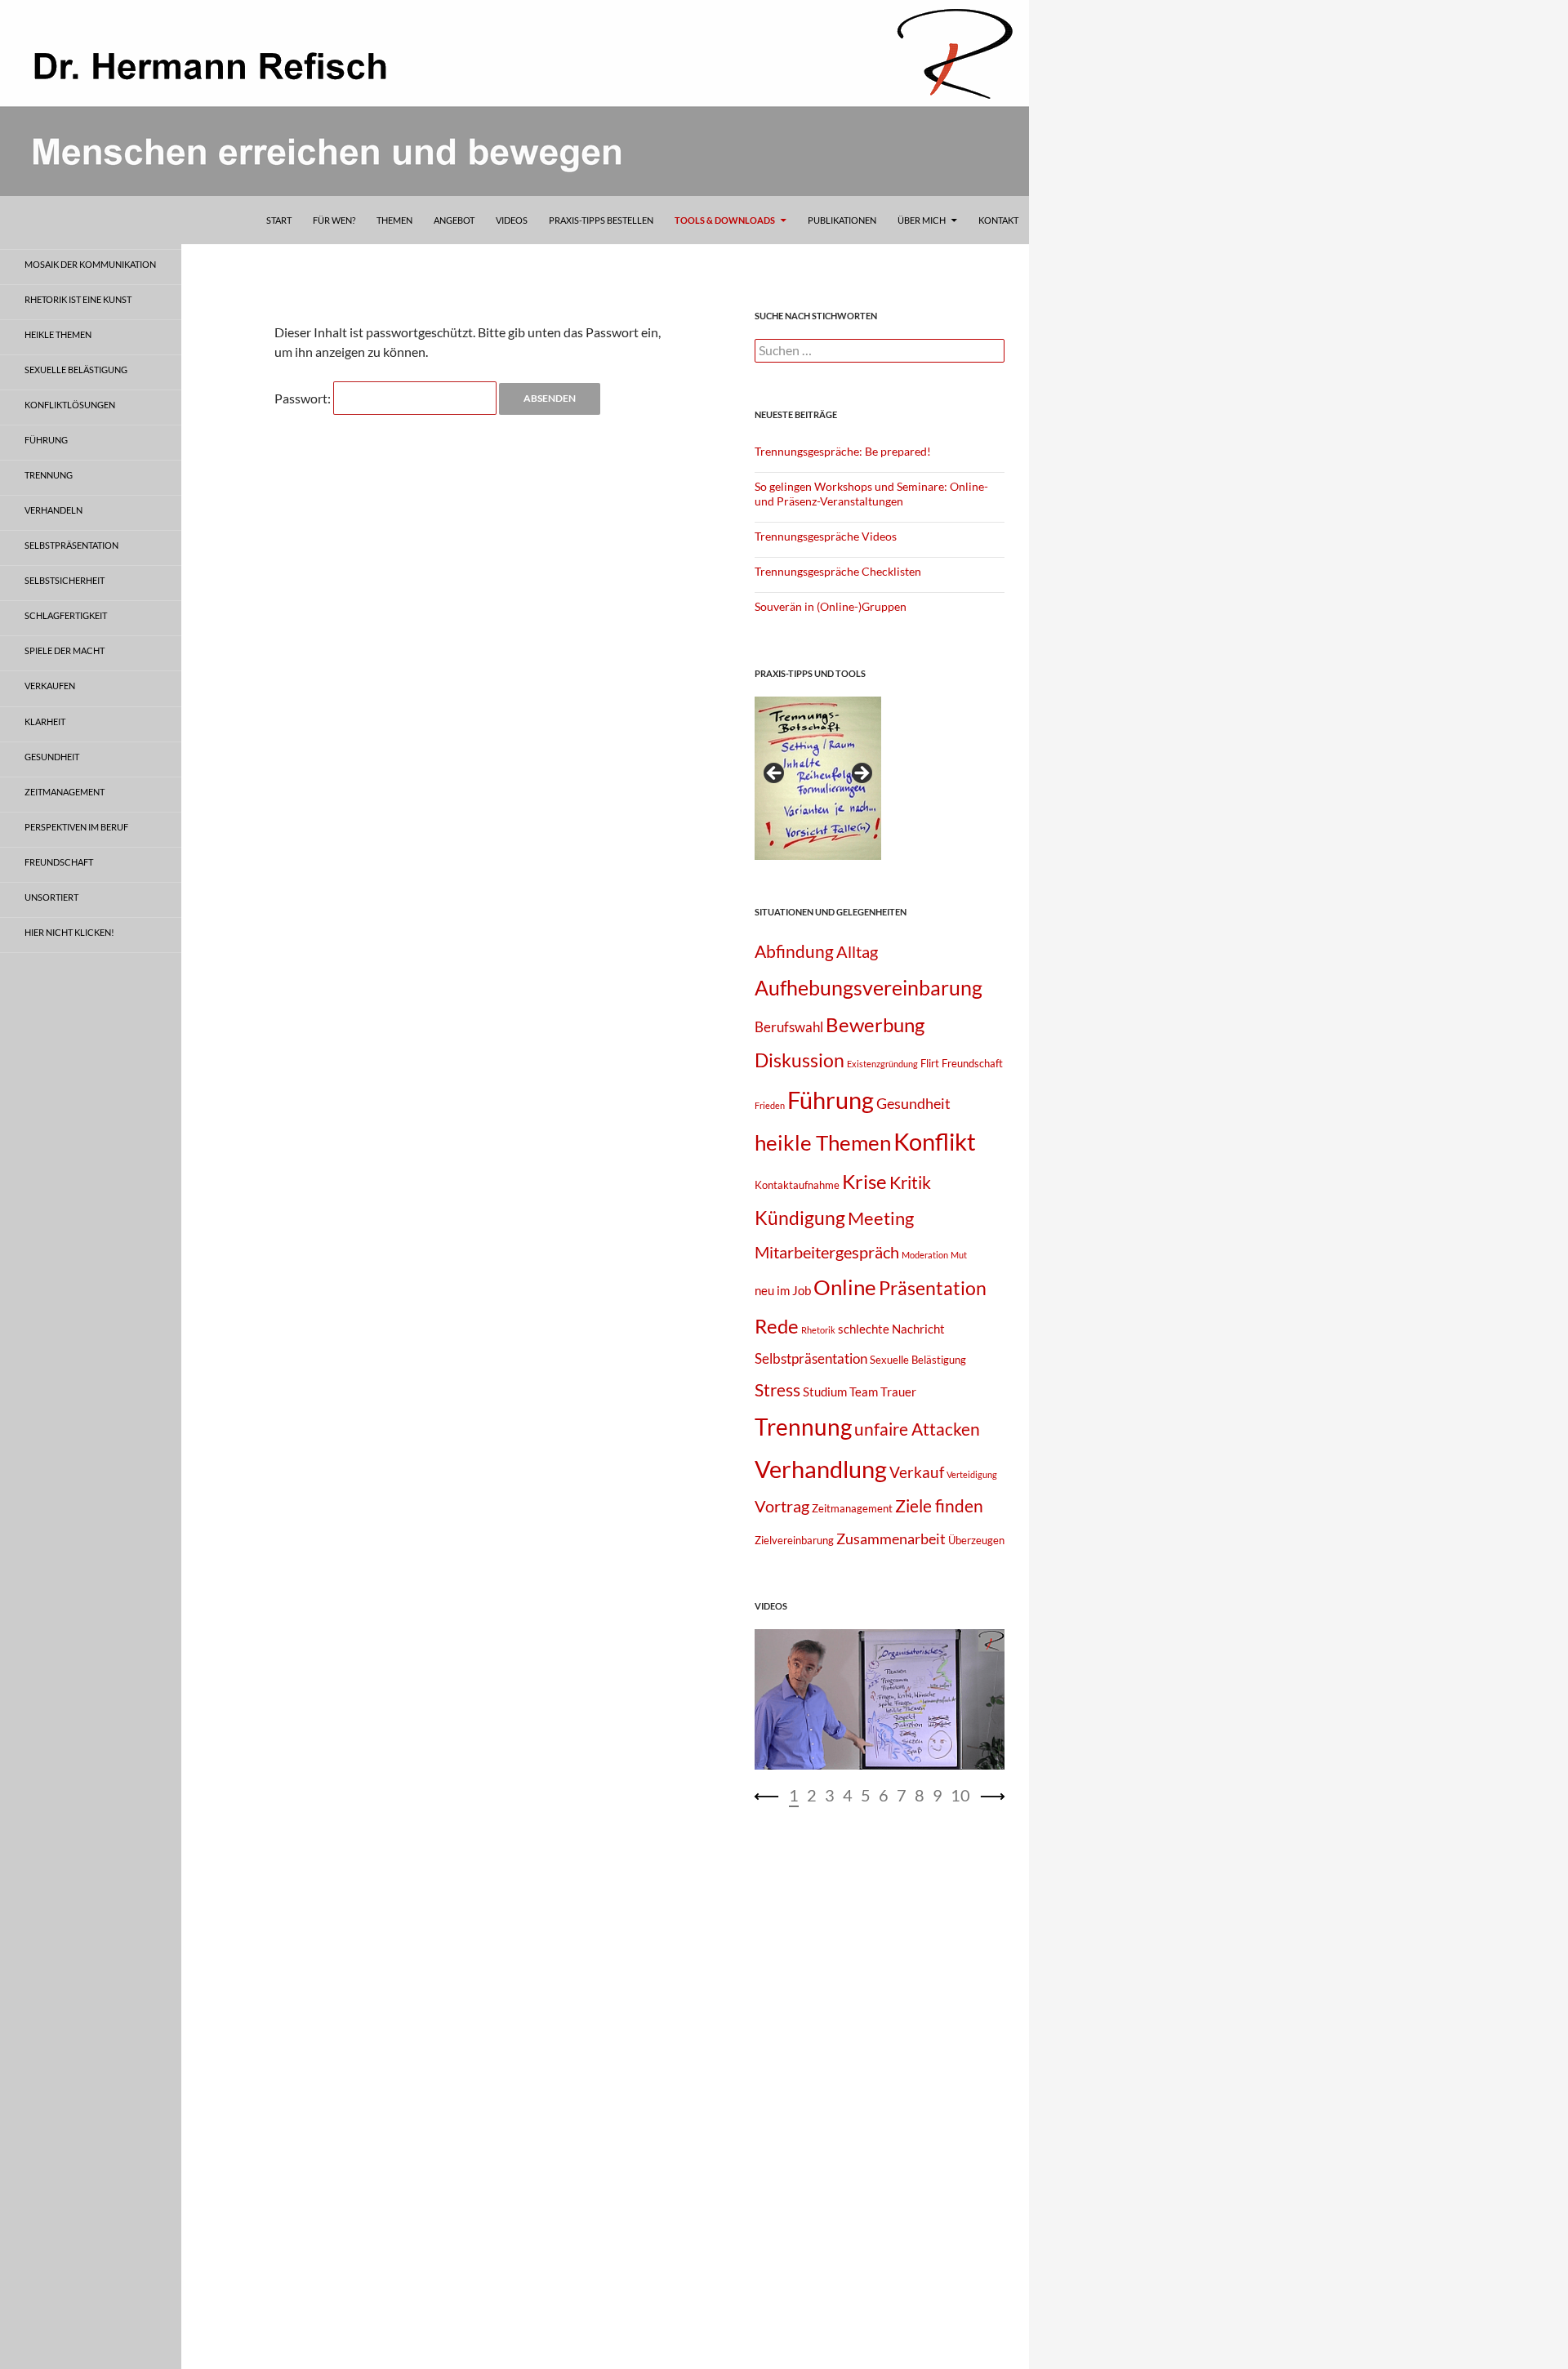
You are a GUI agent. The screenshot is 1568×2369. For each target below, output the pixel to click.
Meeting (881, 1218)
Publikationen (842, 220)
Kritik (910, 1182)
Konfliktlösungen (70, 405)
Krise (864, 1181)
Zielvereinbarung (794, 1540)
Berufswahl (789, 1027)
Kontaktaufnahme (797, 1185)
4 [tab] (848, 1795)
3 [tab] (830, 1795)
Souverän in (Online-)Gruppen (831, 606)
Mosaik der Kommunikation (90, 264)
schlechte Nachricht (891, 1329)
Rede (777, 1326)
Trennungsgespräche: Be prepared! (843, 451)
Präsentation (933, 1288)
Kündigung (800, 1218)
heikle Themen (823, 1142)
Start (279, 220)
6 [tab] (884, 1795)
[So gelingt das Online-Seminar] (880, 1699)
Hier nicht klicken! (69, 932)
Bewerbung (875, 1025)
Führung (831, 1100)
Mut (959, 1255)
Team (864, 1392)
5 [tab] (866, 1795)
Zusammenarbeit (891, 1539)
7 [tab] (902, 1795)
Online (845, 1287)
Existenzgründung (882, 1064)
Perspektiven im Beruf (76, 827)
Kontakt (998, 220)
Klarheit (45, 721)
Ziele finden (939, 1506)
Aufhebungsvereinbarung (869, 987)
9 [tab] (938, 1795)
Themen (394, 220)
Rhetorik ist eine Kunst (78, 299)
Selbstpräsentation (811, 1358)
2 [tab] (812, 1795)
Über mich (922, 220)
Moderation (925, 1255)
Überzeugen (976, 1540)
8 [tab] (920, 1795)
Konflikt (935, 1142)
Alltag (857, 951)
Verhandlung (821, 1469)
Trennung (803, 1427)
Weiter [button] (861, 774)
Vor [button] (992, 1797)
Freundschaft (972, 1063)
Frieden (770, 1105)
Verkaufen (50, 686)
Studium (825, 1392)
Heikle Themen (58, 334)
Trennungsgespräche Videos (826, 536)
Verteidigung (972, 1474)
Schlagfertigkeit (66, 615)
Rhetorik (818, 1330)
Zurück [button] (775, 774)
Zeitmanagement (852, 1508)
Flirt (930, 1063)
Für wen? (334, 220)
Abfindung (794, 951)
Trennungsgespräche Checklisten (838, 571)
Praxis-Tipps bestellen (601, 220)
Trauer (898, 1392)
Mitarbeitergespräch (827, 1252)
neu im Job (783, 1290)
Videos (512, 220)
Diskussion (800, 1060)
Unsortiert (51, 897)
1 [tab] (794, 1795)
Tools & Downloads (725, 220)
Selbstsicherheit (65, 580)
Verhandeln (53, 510)
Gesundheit (913, 1103)
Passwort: (304, 398)
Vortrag (782, 1506)
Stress (777, 1390)
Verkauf (917, 1472)
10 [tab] (960, 1795)
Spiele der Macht (65, 650)
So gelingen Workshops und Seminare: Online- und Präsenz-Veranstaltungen (871, 494)
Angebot (454, 220)
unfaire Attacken (917, 1429)
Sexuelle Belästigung (918, 1360)
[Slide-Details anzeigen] (818, 778)
